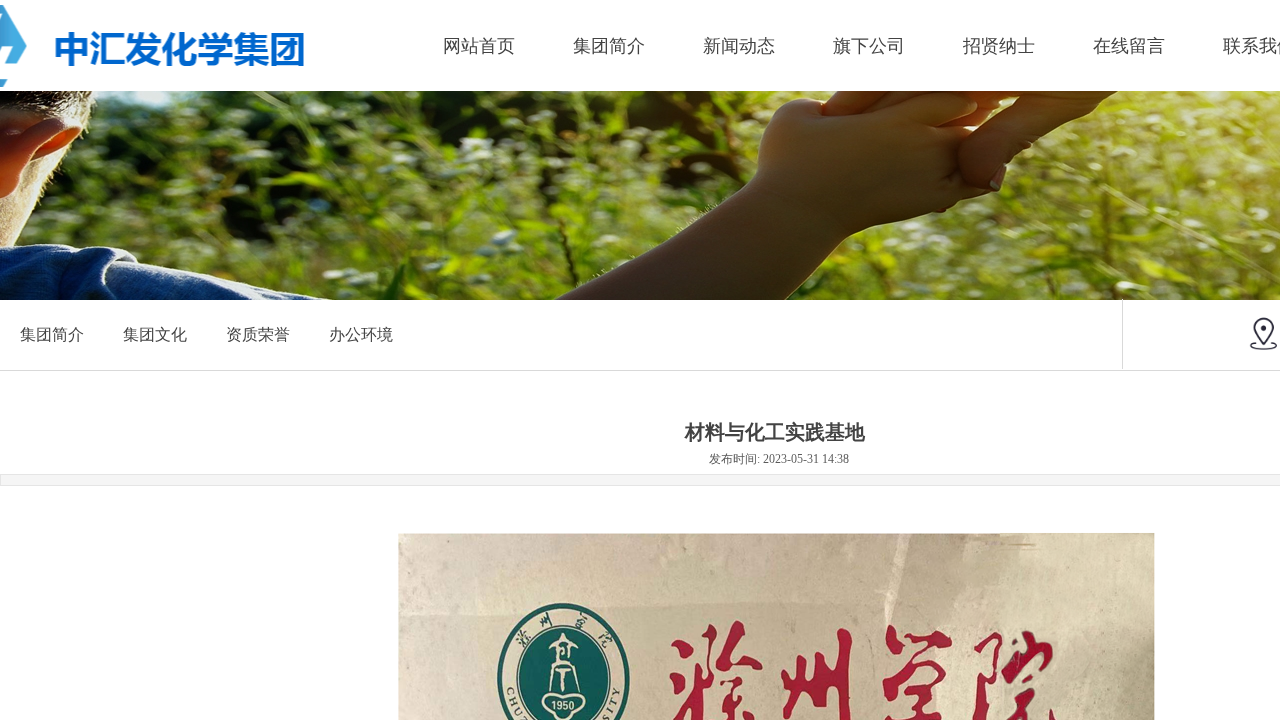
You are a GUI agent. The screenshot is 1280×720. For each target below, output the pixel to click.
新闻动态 (739, 46)
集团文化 (155, 334)
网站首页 (479, 46)
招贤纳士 (999, 46)
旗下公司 (869, 46)
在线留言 (1129, 46)
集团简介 (609, 46)
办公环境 (361, 334)
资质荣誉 (258, 334)
